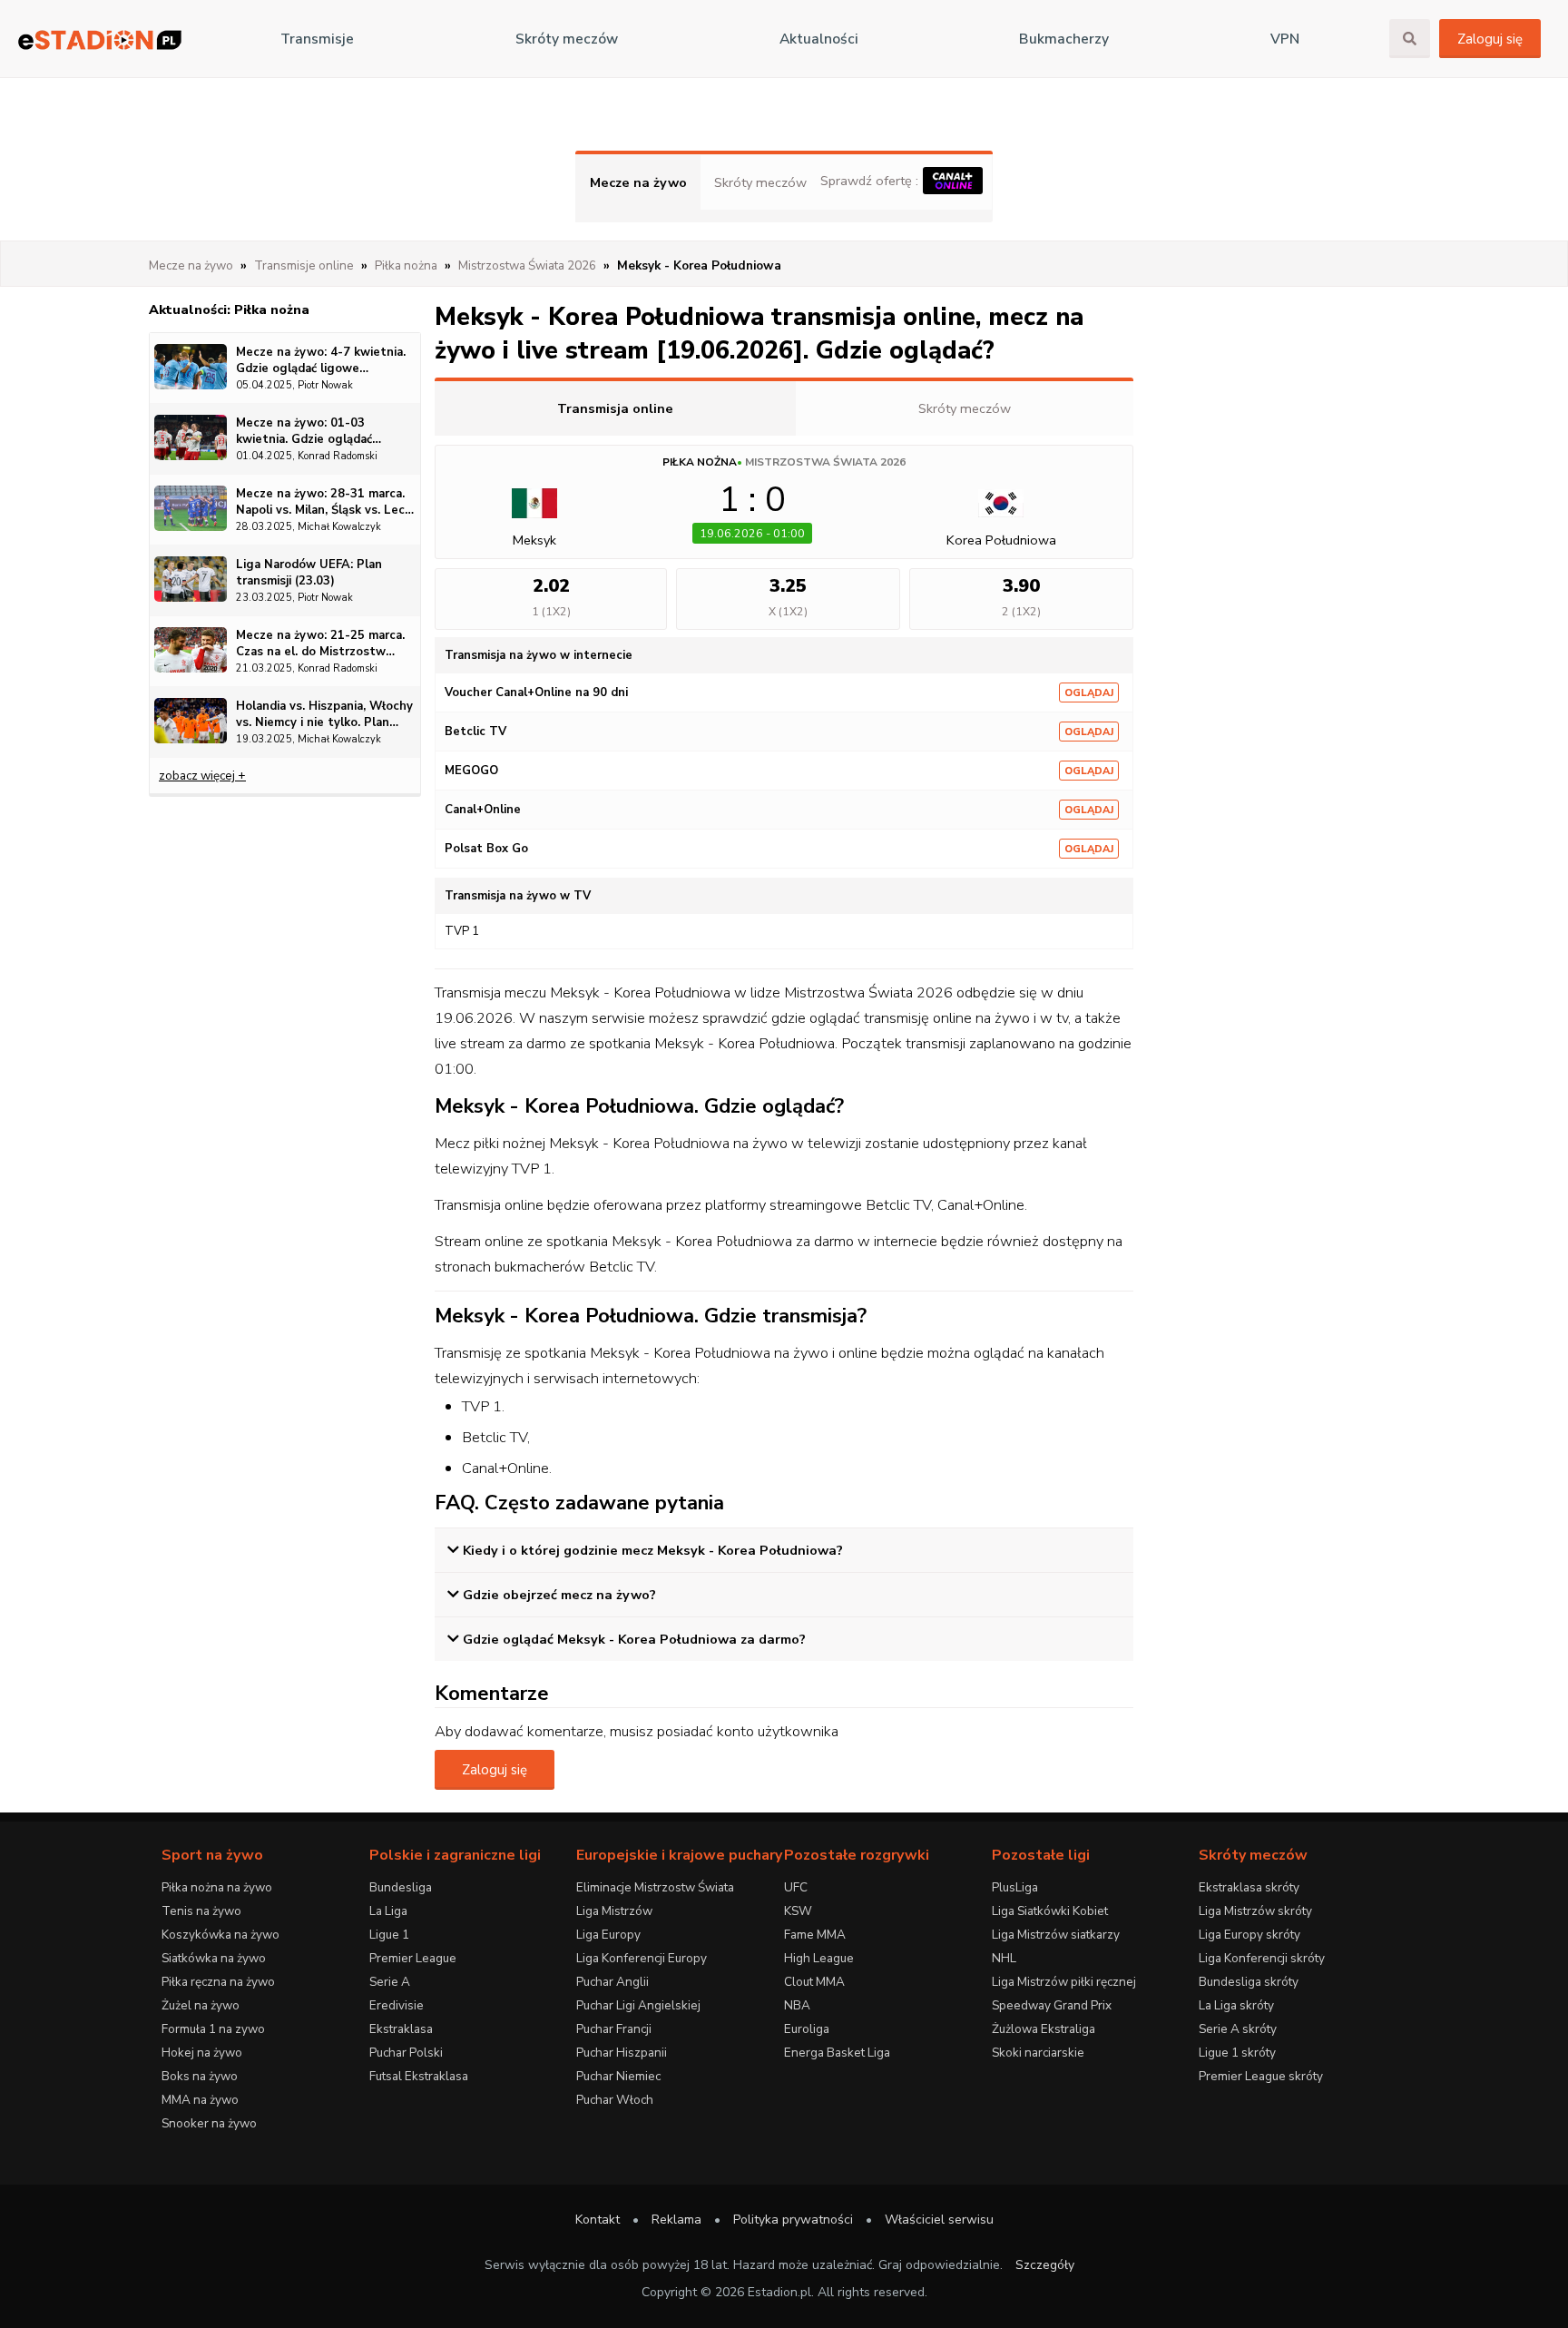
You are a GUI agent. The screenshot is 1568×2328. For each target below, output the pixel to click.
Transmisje (317, 39)
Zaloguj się (1490, 39)
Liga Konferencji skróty (1262, 1958)
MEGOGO (471, 771)
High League (819, 1958)
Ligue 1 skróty (1237, 2053)
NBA (797, 2005)
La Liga (388, 1911)
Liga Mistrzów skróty (1255, 1911)
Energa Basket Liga (837, 2053)
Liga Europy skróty (1249, 1935)
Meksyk (534, 540)
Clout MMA (814, 1982)
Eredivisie (397, 2005)
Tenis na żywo (201, 1911)
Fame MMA (815, 1935)
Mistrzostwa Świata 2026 (825, 462)
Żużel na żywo (201, 2005)
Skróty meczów (567, 39)
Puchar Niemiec (618, 2076)
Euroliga (807, 2029)
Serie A (390, 1982)
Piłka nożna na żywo (217, 1887)
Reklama (676, 2220)
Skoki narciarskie (1038, 2053)
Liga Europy (608, 1935)
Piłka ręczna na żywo (218, 1982)
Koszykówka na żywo (220, 1935)
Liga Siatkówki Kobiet (1050, 1911)
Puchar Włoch (615, 2100)
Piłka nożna (700, 462)
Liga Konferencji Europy (642, 1958)
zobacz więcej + (202, 776)
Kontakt (598, 2220)
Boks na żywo (200, 2076)
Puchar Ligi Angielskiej (638, 2005)
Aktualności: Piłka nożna (229, 309)
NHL (1004, 1958)
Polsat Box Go (486, 849)
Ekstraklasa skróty (1249, 1887)
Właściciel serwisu (939, 2220)
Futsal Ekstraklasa (419, 2076)
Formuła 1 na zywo (213, 2029)
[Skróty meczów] (100, 39)
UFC (796, 1887)
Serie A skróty (1238, 2029)
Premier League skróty (1261, 2076)
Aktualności (819, 39)
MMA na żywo (200, 2100)
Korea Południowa (1001, 540)
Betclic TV (475, 732)
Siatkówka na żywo (214, 1958)
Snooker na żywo (209, 2123)
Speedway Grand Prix (1052, 2005)
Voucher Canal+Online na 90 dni (536, 693)
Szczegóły (1045, 2265)
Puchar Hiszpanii (622, 2053)
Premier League (413, 1958)
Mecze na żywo (638, 182)
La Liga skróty (1236, 2005)
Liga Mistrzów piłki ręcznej (1064, 1982)
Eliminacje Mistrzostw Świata (655, 1887)
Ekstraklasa (401, 2029)
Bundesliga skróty (1249, 1982)
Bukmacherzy (1064, 39)
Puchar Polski (406, 2053)
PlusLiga (1015, 1887)
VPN (1285, 39)
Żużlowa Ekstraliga (1044, 2029)
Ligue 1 (389, 1935)
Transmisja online (615, 408)
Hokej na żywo (202, 2053)
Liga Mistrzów (614, 1911)
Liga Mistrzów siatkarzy (1056, 1935)
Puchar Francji (614, 2029)
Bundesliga (401, 1887)
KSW (798, 1911)
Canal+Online (483, 810)
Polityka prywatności (793, 2220)
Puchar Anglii (612, 1982)
